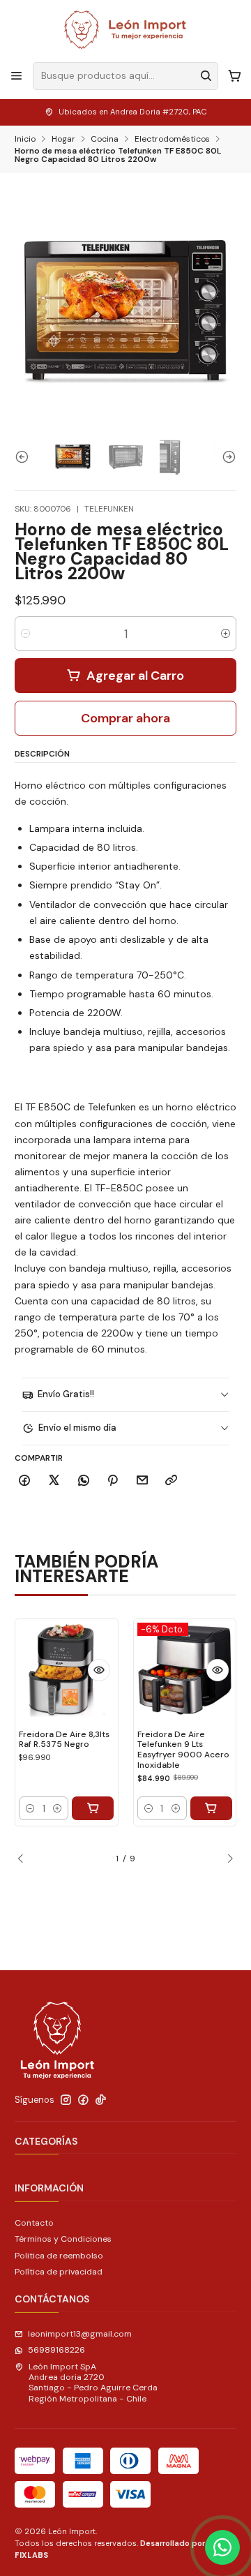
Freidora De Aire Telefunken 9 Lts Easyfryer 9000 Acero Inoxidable (183, 1750)
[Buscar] (206, 76)
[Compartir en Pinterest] (113, 1481)
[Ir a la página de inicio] (125, 30)
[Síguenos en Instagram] (66, 2100)
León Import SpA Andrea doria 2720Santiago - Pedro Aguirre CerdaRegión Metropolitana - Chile (93, 2383)
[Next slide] (226, 457)
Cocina (105, 140)
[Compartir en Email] (143, 1481)
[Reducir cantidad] (25, 634)
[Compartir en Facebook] (25, 1481)
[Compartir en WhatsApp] (83, 1481)
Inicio (25, 140)
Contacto (34, 2223)
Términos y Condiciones (63, 2239)
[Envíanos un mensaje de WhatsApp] (222, 2547)
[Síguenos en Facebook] (83, 2100)
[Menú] (17, 76)
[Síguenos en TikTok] (101, 2100)
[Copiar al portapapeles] (172, 1481)
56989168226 (56, 2350)
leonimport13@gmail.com (80, 2334)
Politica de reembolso (59, 2256)
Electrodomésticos (172, 140)
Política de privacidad (59, 2272)
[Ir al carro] (234, 76)
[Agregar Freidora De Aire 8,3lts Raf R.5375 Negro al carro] (93, 1808)
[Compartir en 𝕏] (54, 1481)
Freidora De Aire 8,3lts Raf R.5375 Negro (64, 1740)
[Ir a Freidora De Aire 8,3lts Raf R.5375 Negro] (67, 1670)
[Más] (99, 1670)
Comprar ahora (125, 718)
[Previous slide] (25, 457)
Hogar (63, 140)
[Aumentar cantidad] (226, 634)
